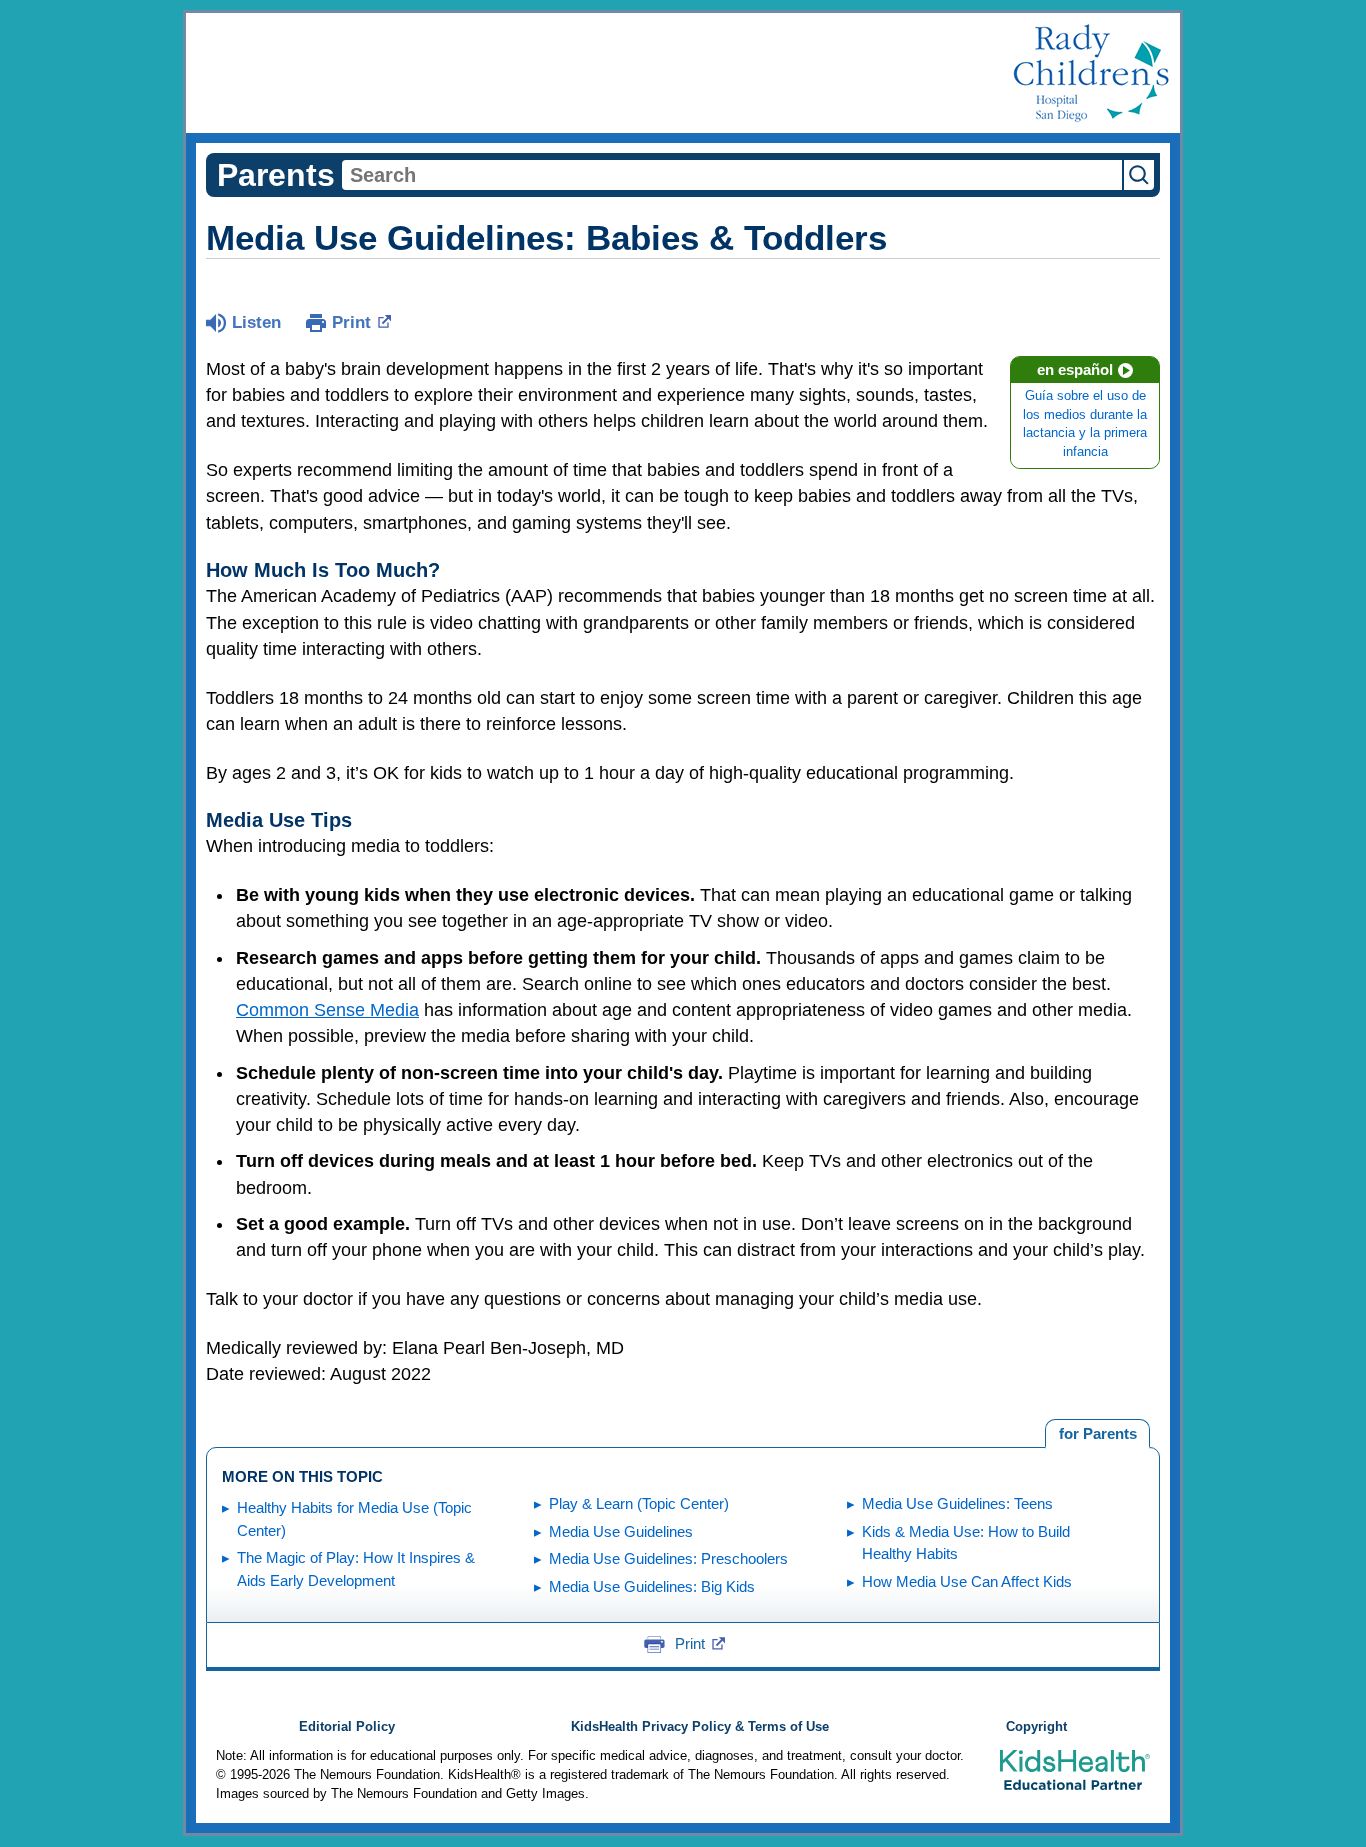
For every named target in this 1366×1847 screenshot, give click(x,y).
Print (351, 322)
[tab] (1097, 1434)
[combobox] (732, 175)
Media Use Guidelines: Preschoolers (668, 1558)
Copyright (1036, 1727)
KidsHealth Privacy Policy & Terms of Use (700, 1727)
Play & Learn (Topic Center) (639, 1503)
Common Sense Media (327, 1010)
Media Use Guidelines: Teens (957, 1503)
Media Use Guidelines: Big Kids (652, 1586)
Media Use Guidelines (621, 1531)
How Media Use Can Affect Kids (967, 1581)
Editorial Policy (347, 1727)
